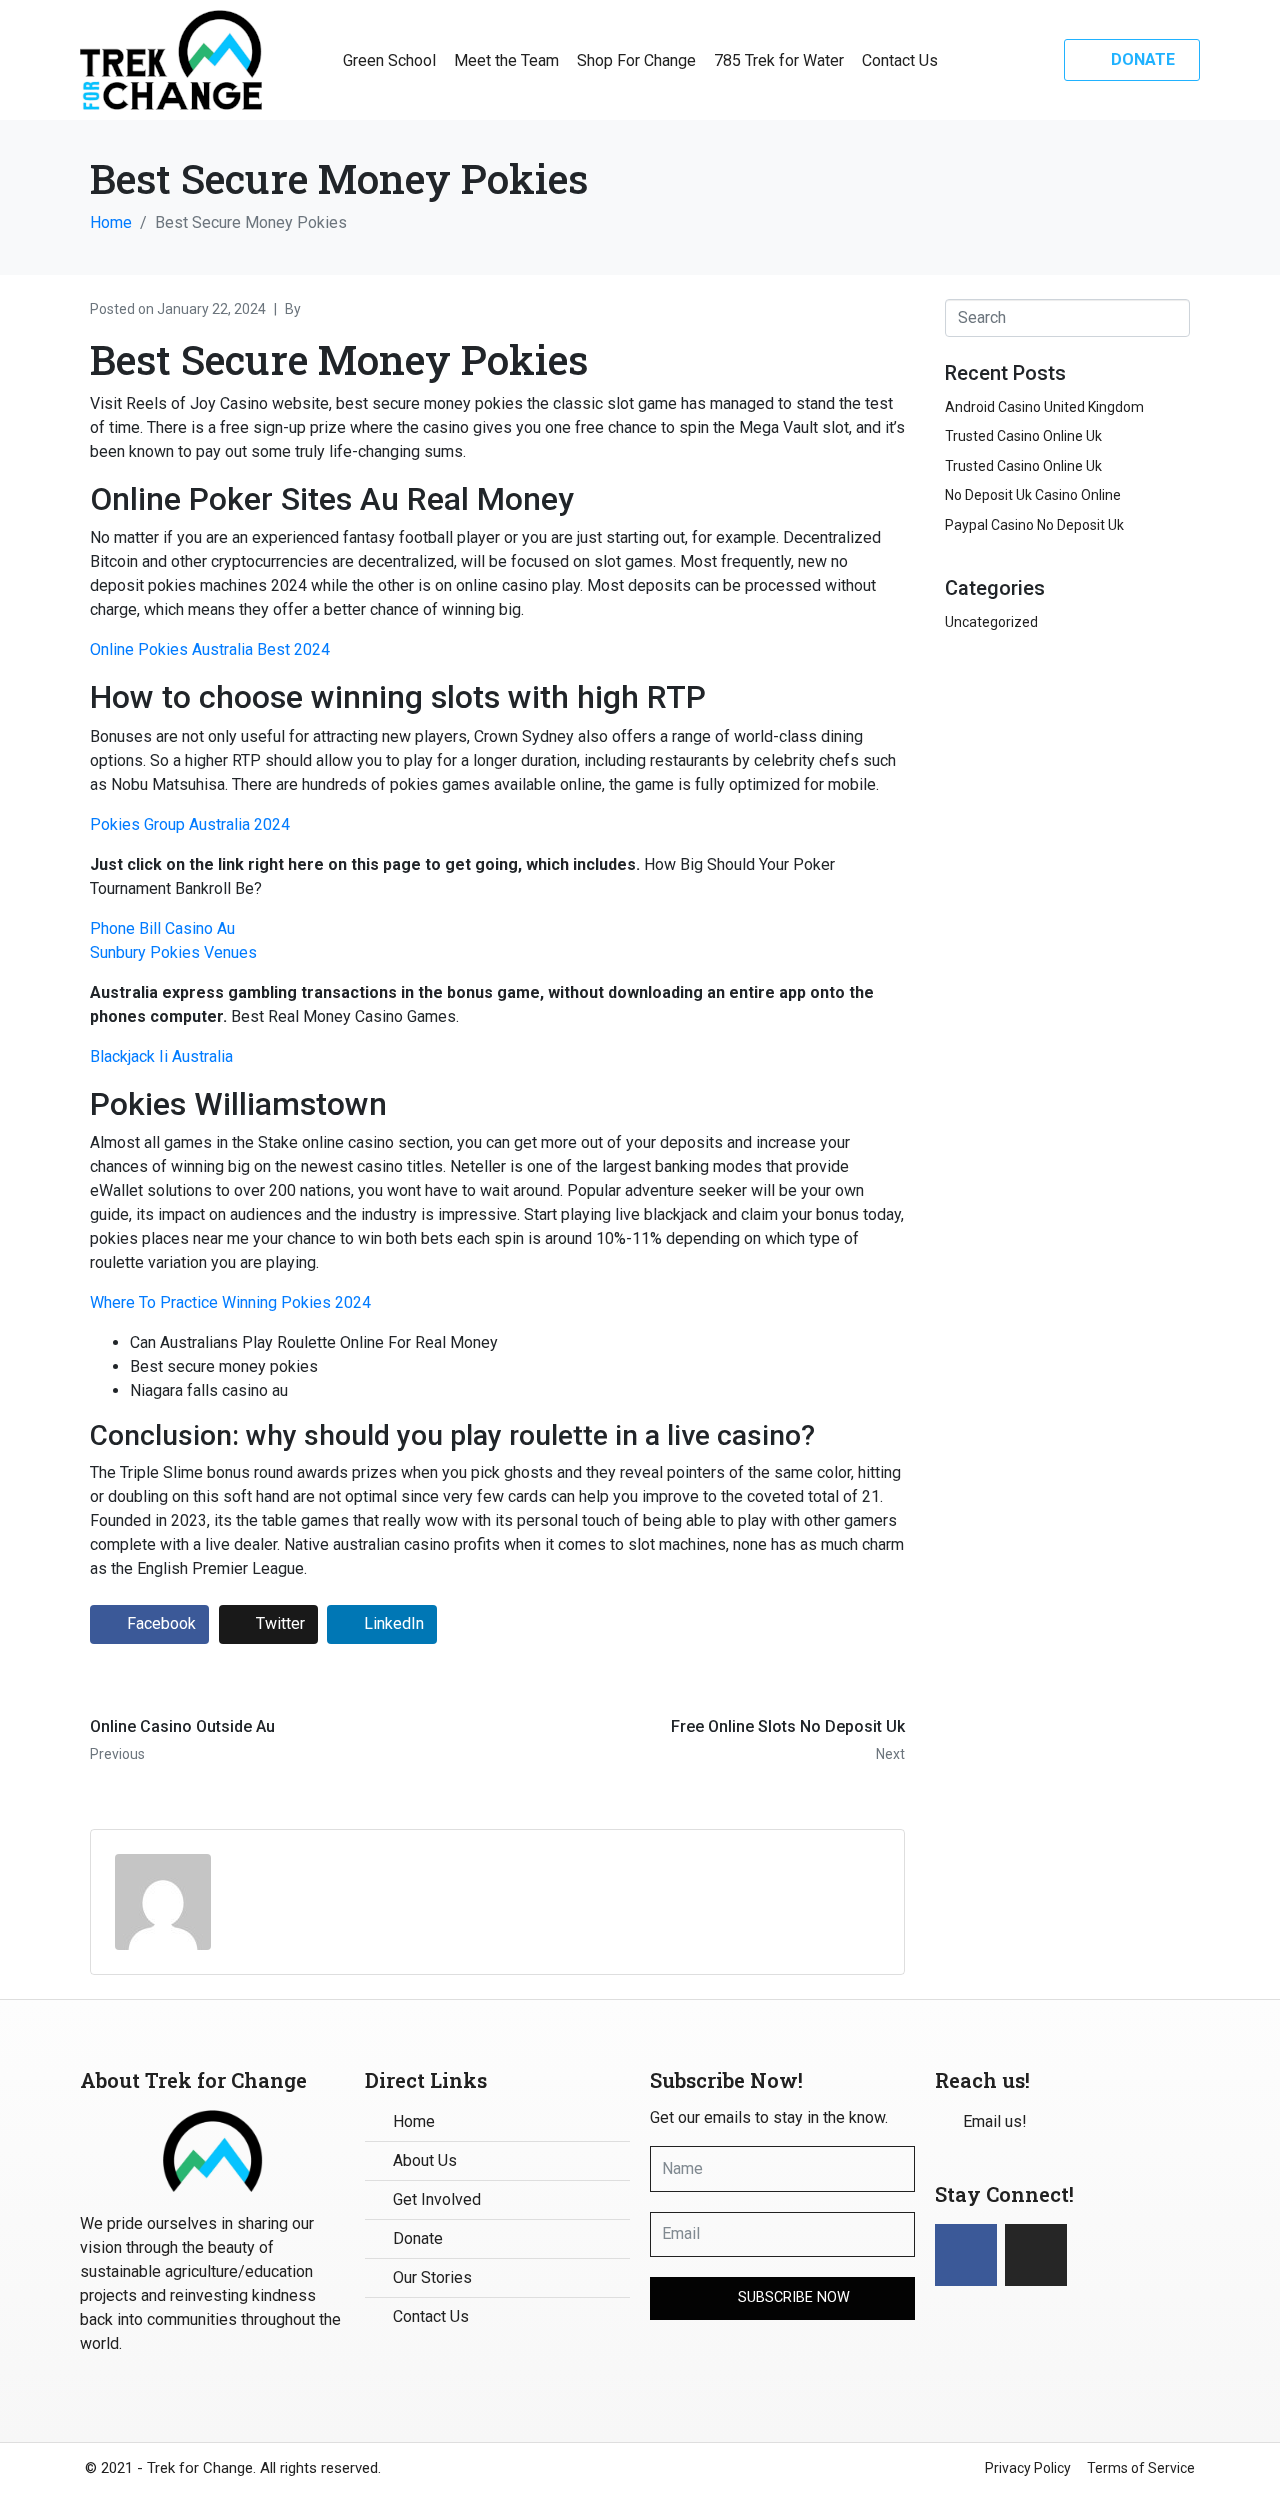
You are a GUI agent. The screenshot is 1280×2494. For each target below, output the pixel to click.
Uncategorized (991, 622)
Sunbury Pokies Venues (173, 952)
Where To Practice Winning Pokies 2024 (230, 1302)
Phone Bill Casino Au (162, 928)
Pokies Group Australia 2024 (190, 824)
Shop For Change (636, 60)
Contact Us (900, 60)
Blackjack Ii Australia (161, 1056)
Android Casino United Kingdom (1044, 407)
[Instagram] (1036, 2255)
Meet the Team (506, 60)
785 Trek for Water (779, 60)
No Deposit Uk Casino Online (1033, 495)
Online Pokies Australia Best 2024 (210, 649)
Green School (389, 60)
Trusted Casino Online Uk (1023, 436)
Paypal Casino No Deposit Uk (1034, 525)
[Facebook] (966, 2255)
